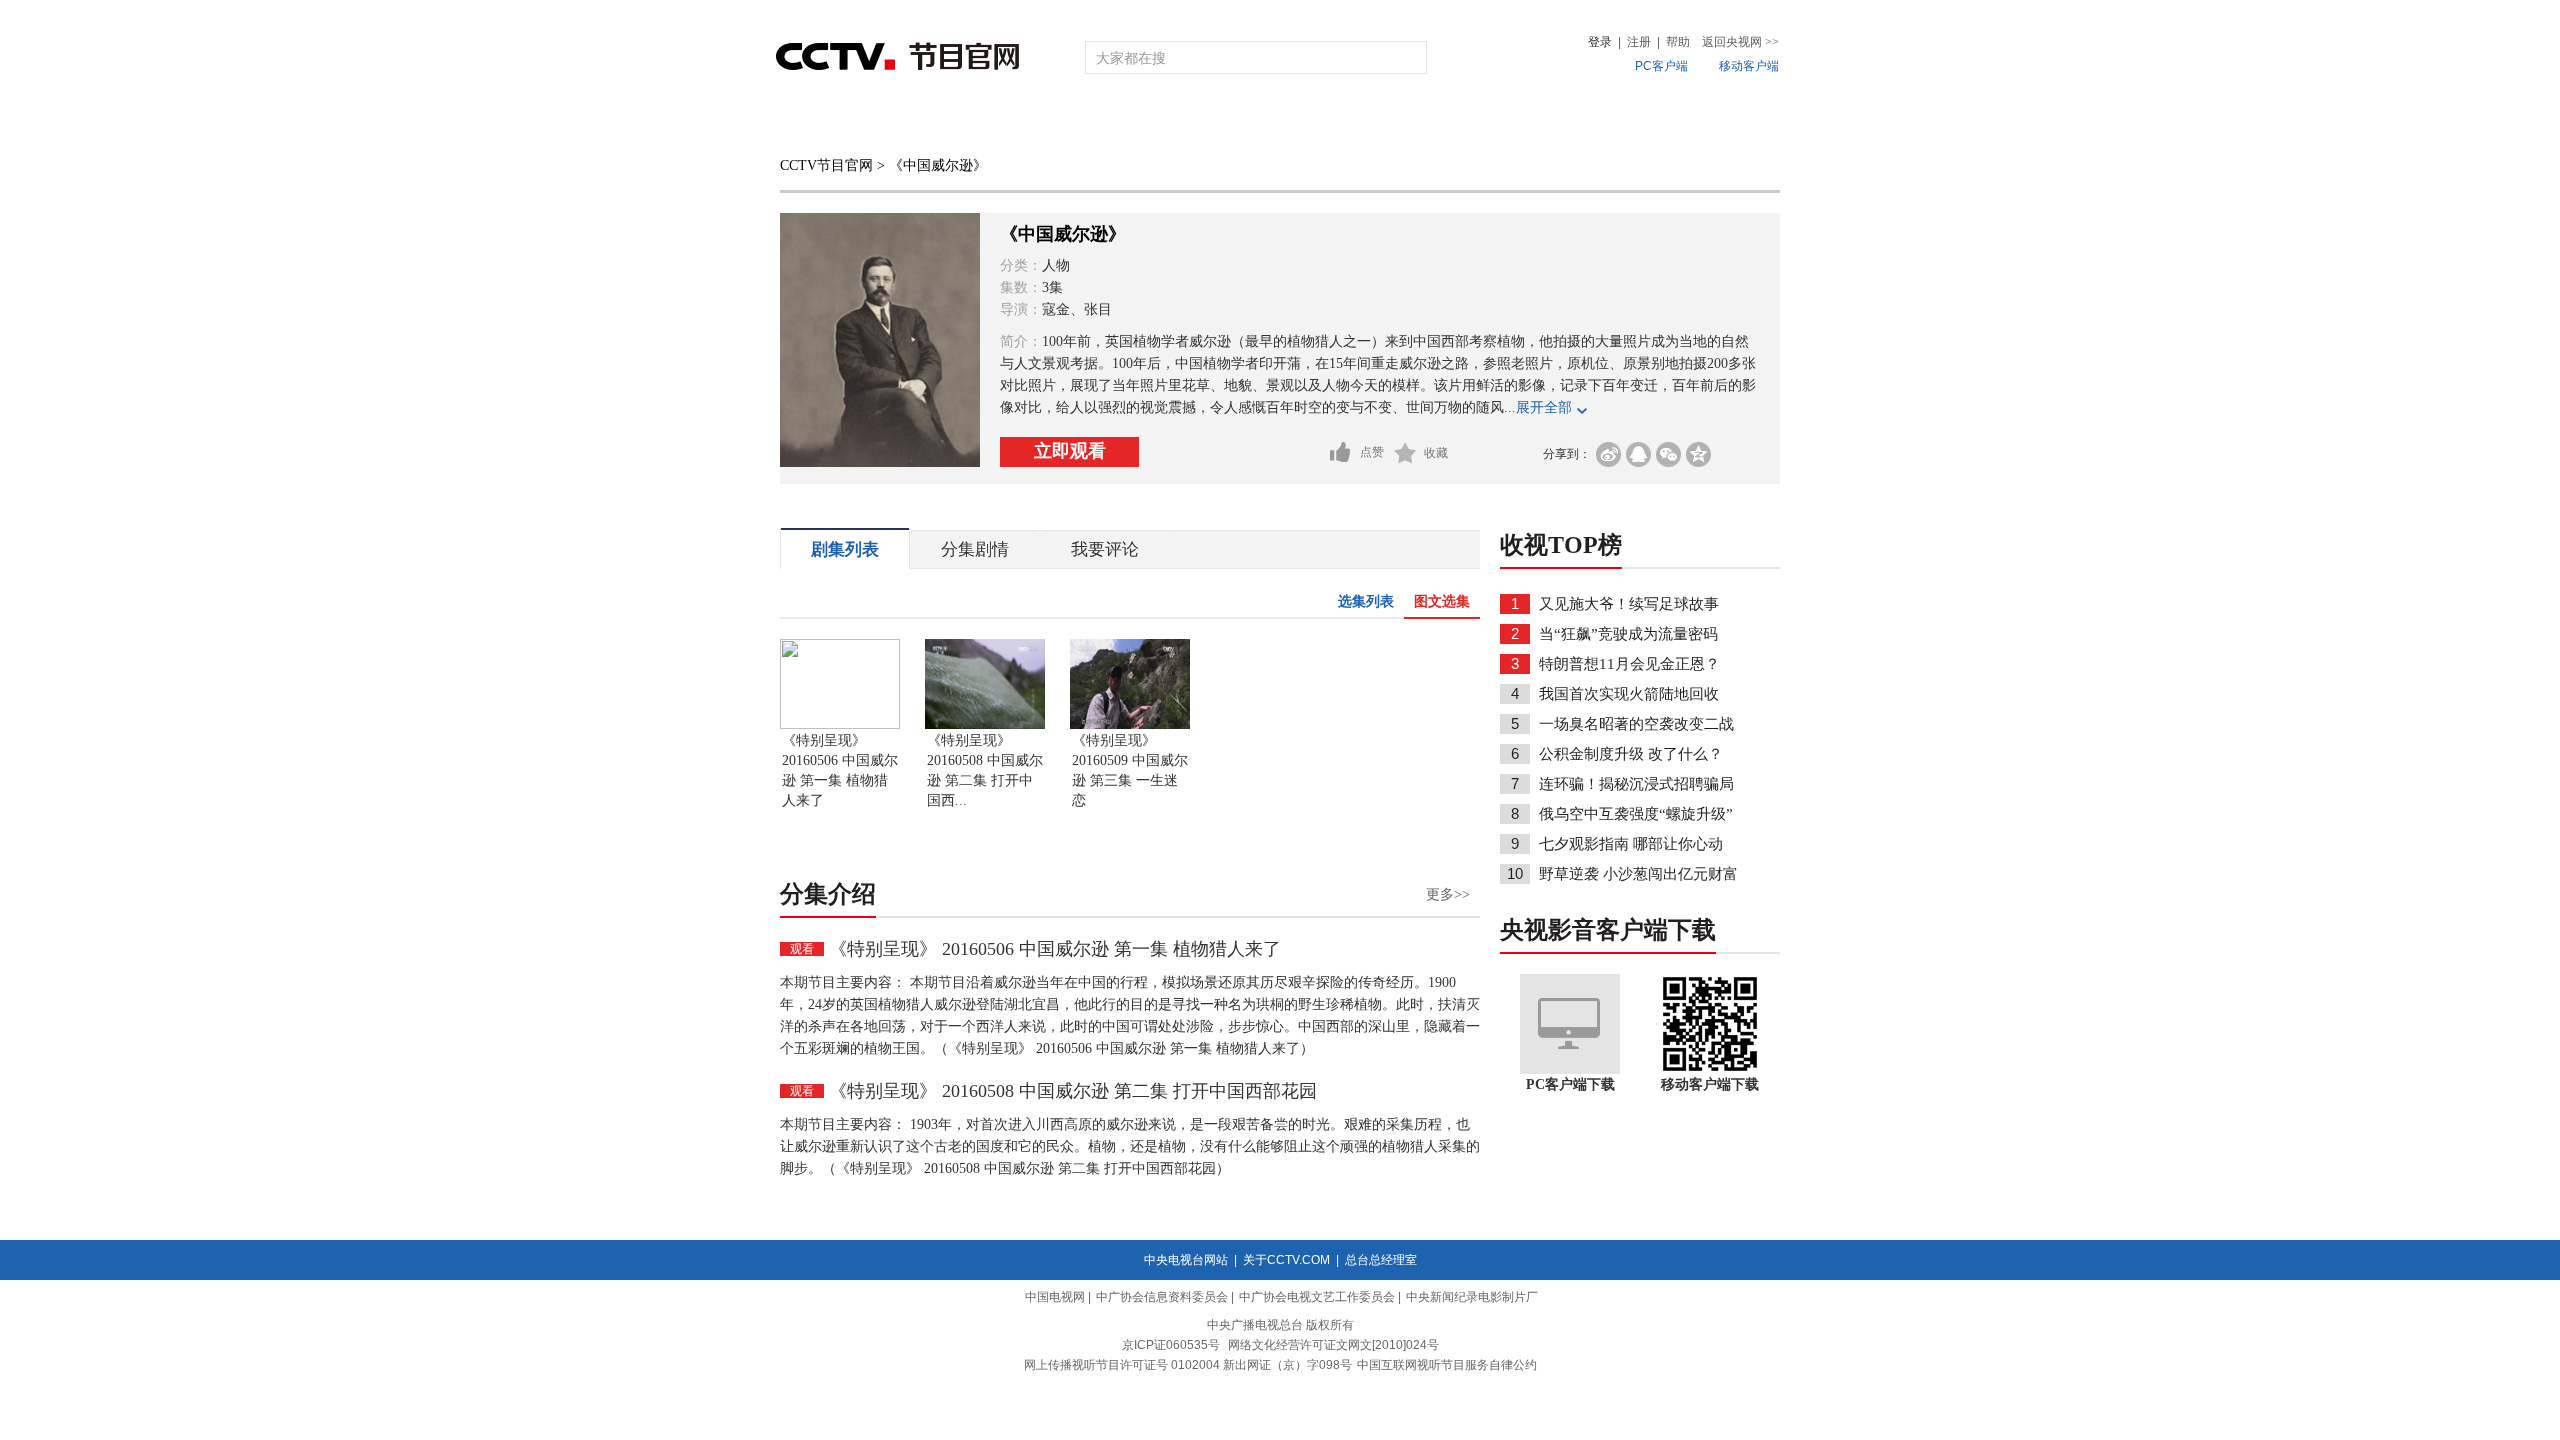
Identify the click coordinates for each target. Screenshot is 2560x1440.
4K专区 (1409, 122)
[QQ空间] (1698, 454)
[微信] (1668, 454)
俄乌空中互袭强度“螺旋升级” (1636, 814)
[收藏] (1405, 453)
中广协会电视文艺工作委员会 (1317, 1297)
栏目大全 (1214, 122)
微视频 (1671, 122)
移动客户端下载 (1710, 1084)
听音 (1501, 122)
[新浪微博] (1608, 454)
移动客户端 (1749, 66)
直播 (893, 122)
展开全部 (1544, 407)
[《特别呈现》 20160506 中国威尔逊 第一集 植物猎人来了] (840, 725)
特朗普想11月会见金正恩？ (1629, 664)
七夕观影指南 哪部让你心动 (1631, 844)
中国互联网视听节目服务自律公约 (1447, 1365)
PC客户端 (1661, 66)
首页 (812, 122)
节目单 (982, 122)
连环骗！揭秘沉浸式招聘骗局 (1636, 784)
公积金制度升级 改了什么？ (1631, 754)
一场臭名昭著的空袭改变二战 (1636, 724)
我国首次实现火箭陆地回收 (1629, 694)
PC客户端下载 (1570, 1084)
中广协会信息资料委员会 (1162, 1297)
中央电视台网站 (1186, 1260)
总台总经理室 (1381, 1260)
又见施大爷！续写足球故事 (1629, 604)
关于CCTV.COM (1286, 1260)
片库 (1325, 122)
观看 (802, 949)
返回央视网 (1740, 42)
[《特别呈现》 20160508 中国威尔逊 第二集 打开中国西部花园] (985, 725)
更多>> (1448, 894)
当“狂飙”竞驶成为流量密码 (1628, 634)
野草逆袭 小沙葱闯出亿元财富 (1638, 874)
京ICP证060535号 (1171, 1345)
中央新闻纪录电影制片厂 (1472, 1297)
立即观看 (1070, 451)
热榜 (1582, 122)
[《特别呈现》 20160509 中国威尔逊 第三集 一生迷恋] (1130, 725)
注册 (1639, 42)
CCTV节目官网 (826, 165)
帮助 (1678, 42)
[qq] (1638, 454)
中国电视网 (1055, 1297)
